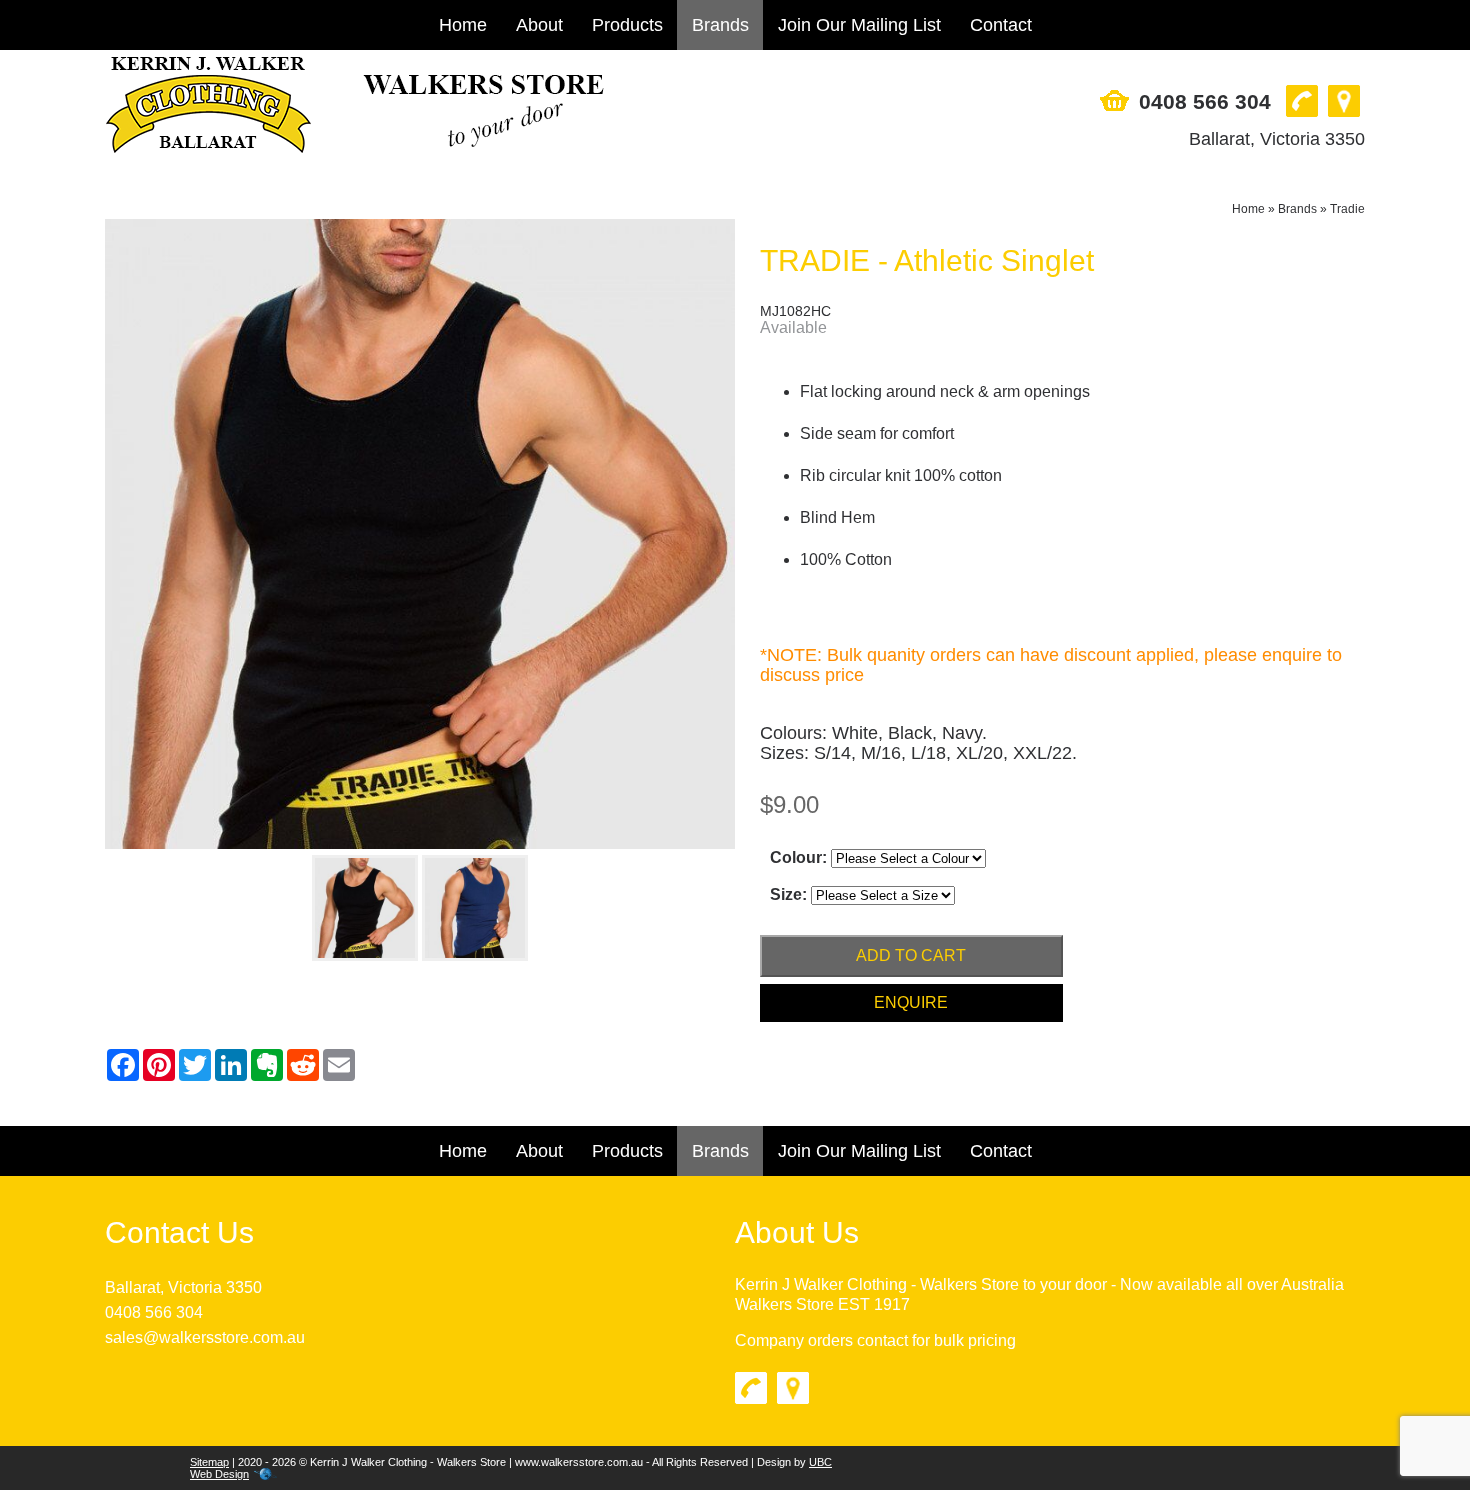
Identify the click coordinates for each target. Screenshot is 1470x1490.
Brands (720, 25)
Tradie (1347, 209)
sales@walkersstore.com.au (205, 1337)
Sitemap (209, 1462)
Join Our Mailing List (859, 25)
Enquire (911, 1002)
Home (463, 25)
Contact (1001, 25)
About (539, 25)
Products (627, 25)
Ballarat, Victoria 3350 (1277, 139)
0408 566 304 (1205, 101)
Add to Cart (911, 955)
